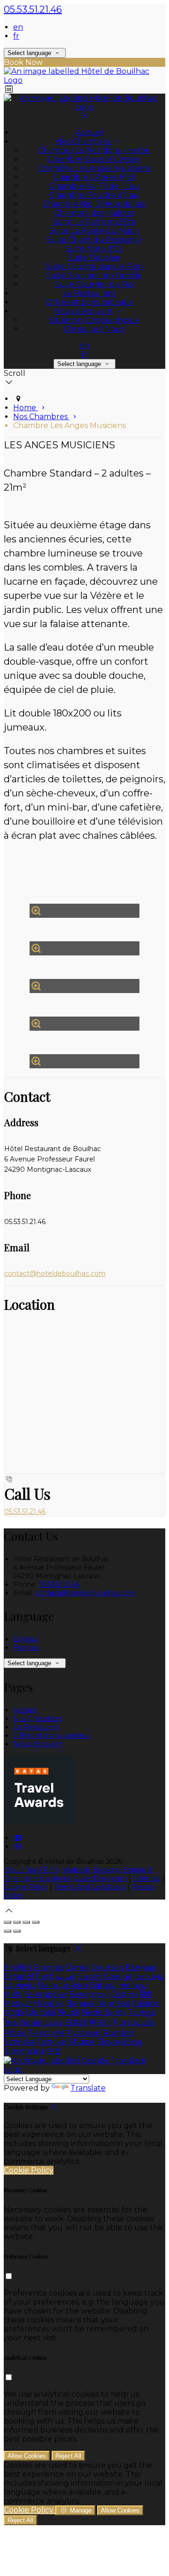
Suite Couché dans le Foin (94, 266)
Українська (41, 2023)
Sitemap (147, 1878)
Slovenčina (24, 2051)
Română (119, 2033)
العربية (66, 1976)
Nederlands (104, 2012)
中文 (54, 2051)
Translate (88, 2088)
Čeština (124, 1994)
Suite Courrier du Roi (94, 284)
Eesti (45, 1976)
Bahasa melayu (118, 1985)
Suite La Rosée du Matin (94, 231)
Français (26, 1647)
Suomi (90, 1976)
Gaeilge (118, 1976)
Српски (52, 2042)
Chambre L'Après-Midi (94, 177)
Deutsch (107, 1968)
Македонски (62, 1985)
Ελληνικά (141, 1968)
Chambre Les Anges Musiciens (94, 168)
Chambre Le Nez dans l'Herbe (94, 150)
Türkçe (142, 2012)
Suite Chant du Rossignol (94, 240)
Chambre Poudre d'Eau (94, 195)
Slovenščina (119, 2042)
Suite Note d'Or (94, 249)
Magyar (18, 2003)
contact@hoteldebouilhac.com (55, 1273)
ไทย (10, 2023)
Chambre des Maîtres (94, 213)
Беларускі (89, 1994)
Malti (13, 1994)
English (25, 1639)
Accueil (89, 132)
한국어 (100, 2023)
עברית (14, 2012)
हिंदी (146, 1994)
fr (16, 36)
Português (134, 2023)
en (18, 27)
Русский (84, 2033)
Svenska (19, 2042)
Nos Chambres (84, 141)
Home (26, 408)
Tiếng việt (46, 2033)
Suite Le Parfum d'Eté (94, 222)
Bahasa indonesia (98, 2003)
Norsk (69, 2012)
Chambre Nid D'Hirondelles (94, 204)
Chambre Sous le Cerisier (94, 159)
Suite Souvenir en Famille (94, 275)
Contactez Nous (94, 329)
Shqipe (82, 2042)
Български (46, 1994)
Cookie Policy (26, 1887)
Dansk (77, 1968)
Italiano (146, 2003)
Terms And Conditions (90, 1887)
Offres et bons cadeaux (89, 302)
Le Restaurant (89, 293)
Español (19, 1976)
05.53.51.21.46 (33, 9)
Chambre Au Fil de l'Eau (94, 186)
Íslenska (41, 2012)
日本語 (76, 2023)
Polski (15, 2033)
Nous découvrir (84, 311)
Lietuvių (149, 1976)
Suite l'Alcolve (94, 258)
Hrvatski (49, 2003)
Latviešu (19, 1985)
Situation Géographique (94, 320)
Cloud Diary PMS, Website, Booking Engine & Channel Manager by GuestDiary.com (78, 1874)
